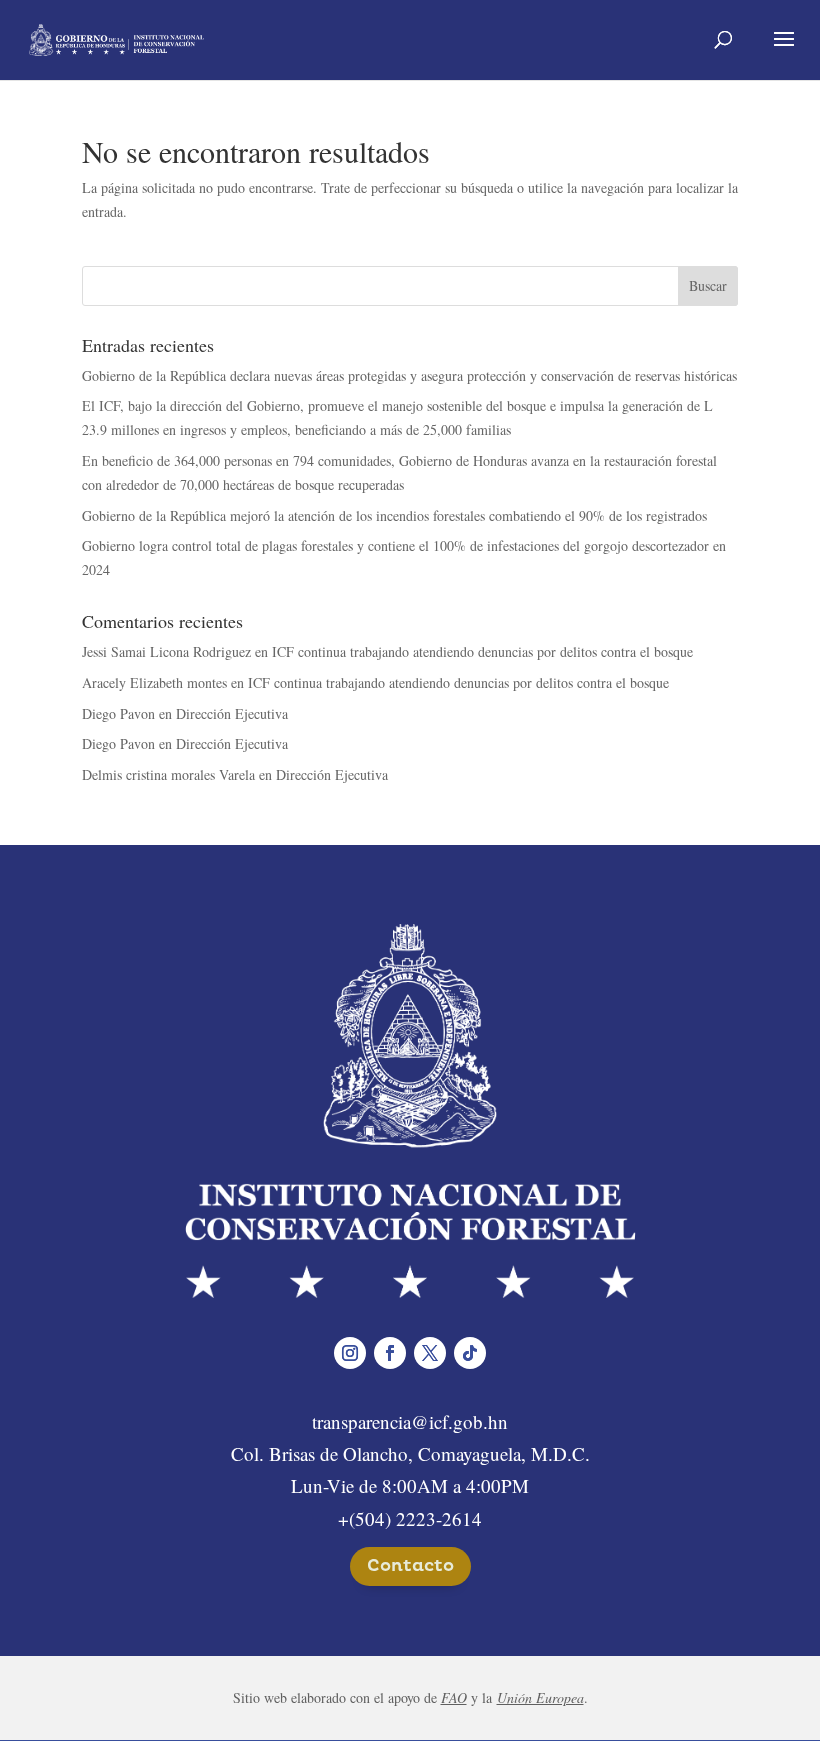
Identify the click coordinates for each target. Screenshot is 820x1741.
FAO (454, 1697)
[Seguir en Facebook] (390, 1353)
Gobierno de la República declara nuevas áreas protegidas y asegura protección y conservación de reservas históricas (409, 375)
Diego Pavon (118, 713)
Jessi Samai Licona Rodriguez (166, 651)
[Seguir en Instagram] (350, 1353)
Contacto (410, 1565)
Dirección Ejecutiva (232, 713)
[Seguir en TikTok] (470, 1353)
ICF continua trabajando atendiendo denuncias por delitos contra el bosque (482, 651)
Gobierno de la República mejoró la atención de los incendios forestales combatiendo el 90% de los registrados (394, 515)
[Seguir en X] (430, 1353)
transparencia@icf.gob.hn (410, 1421)
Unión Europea (540, 1697)
